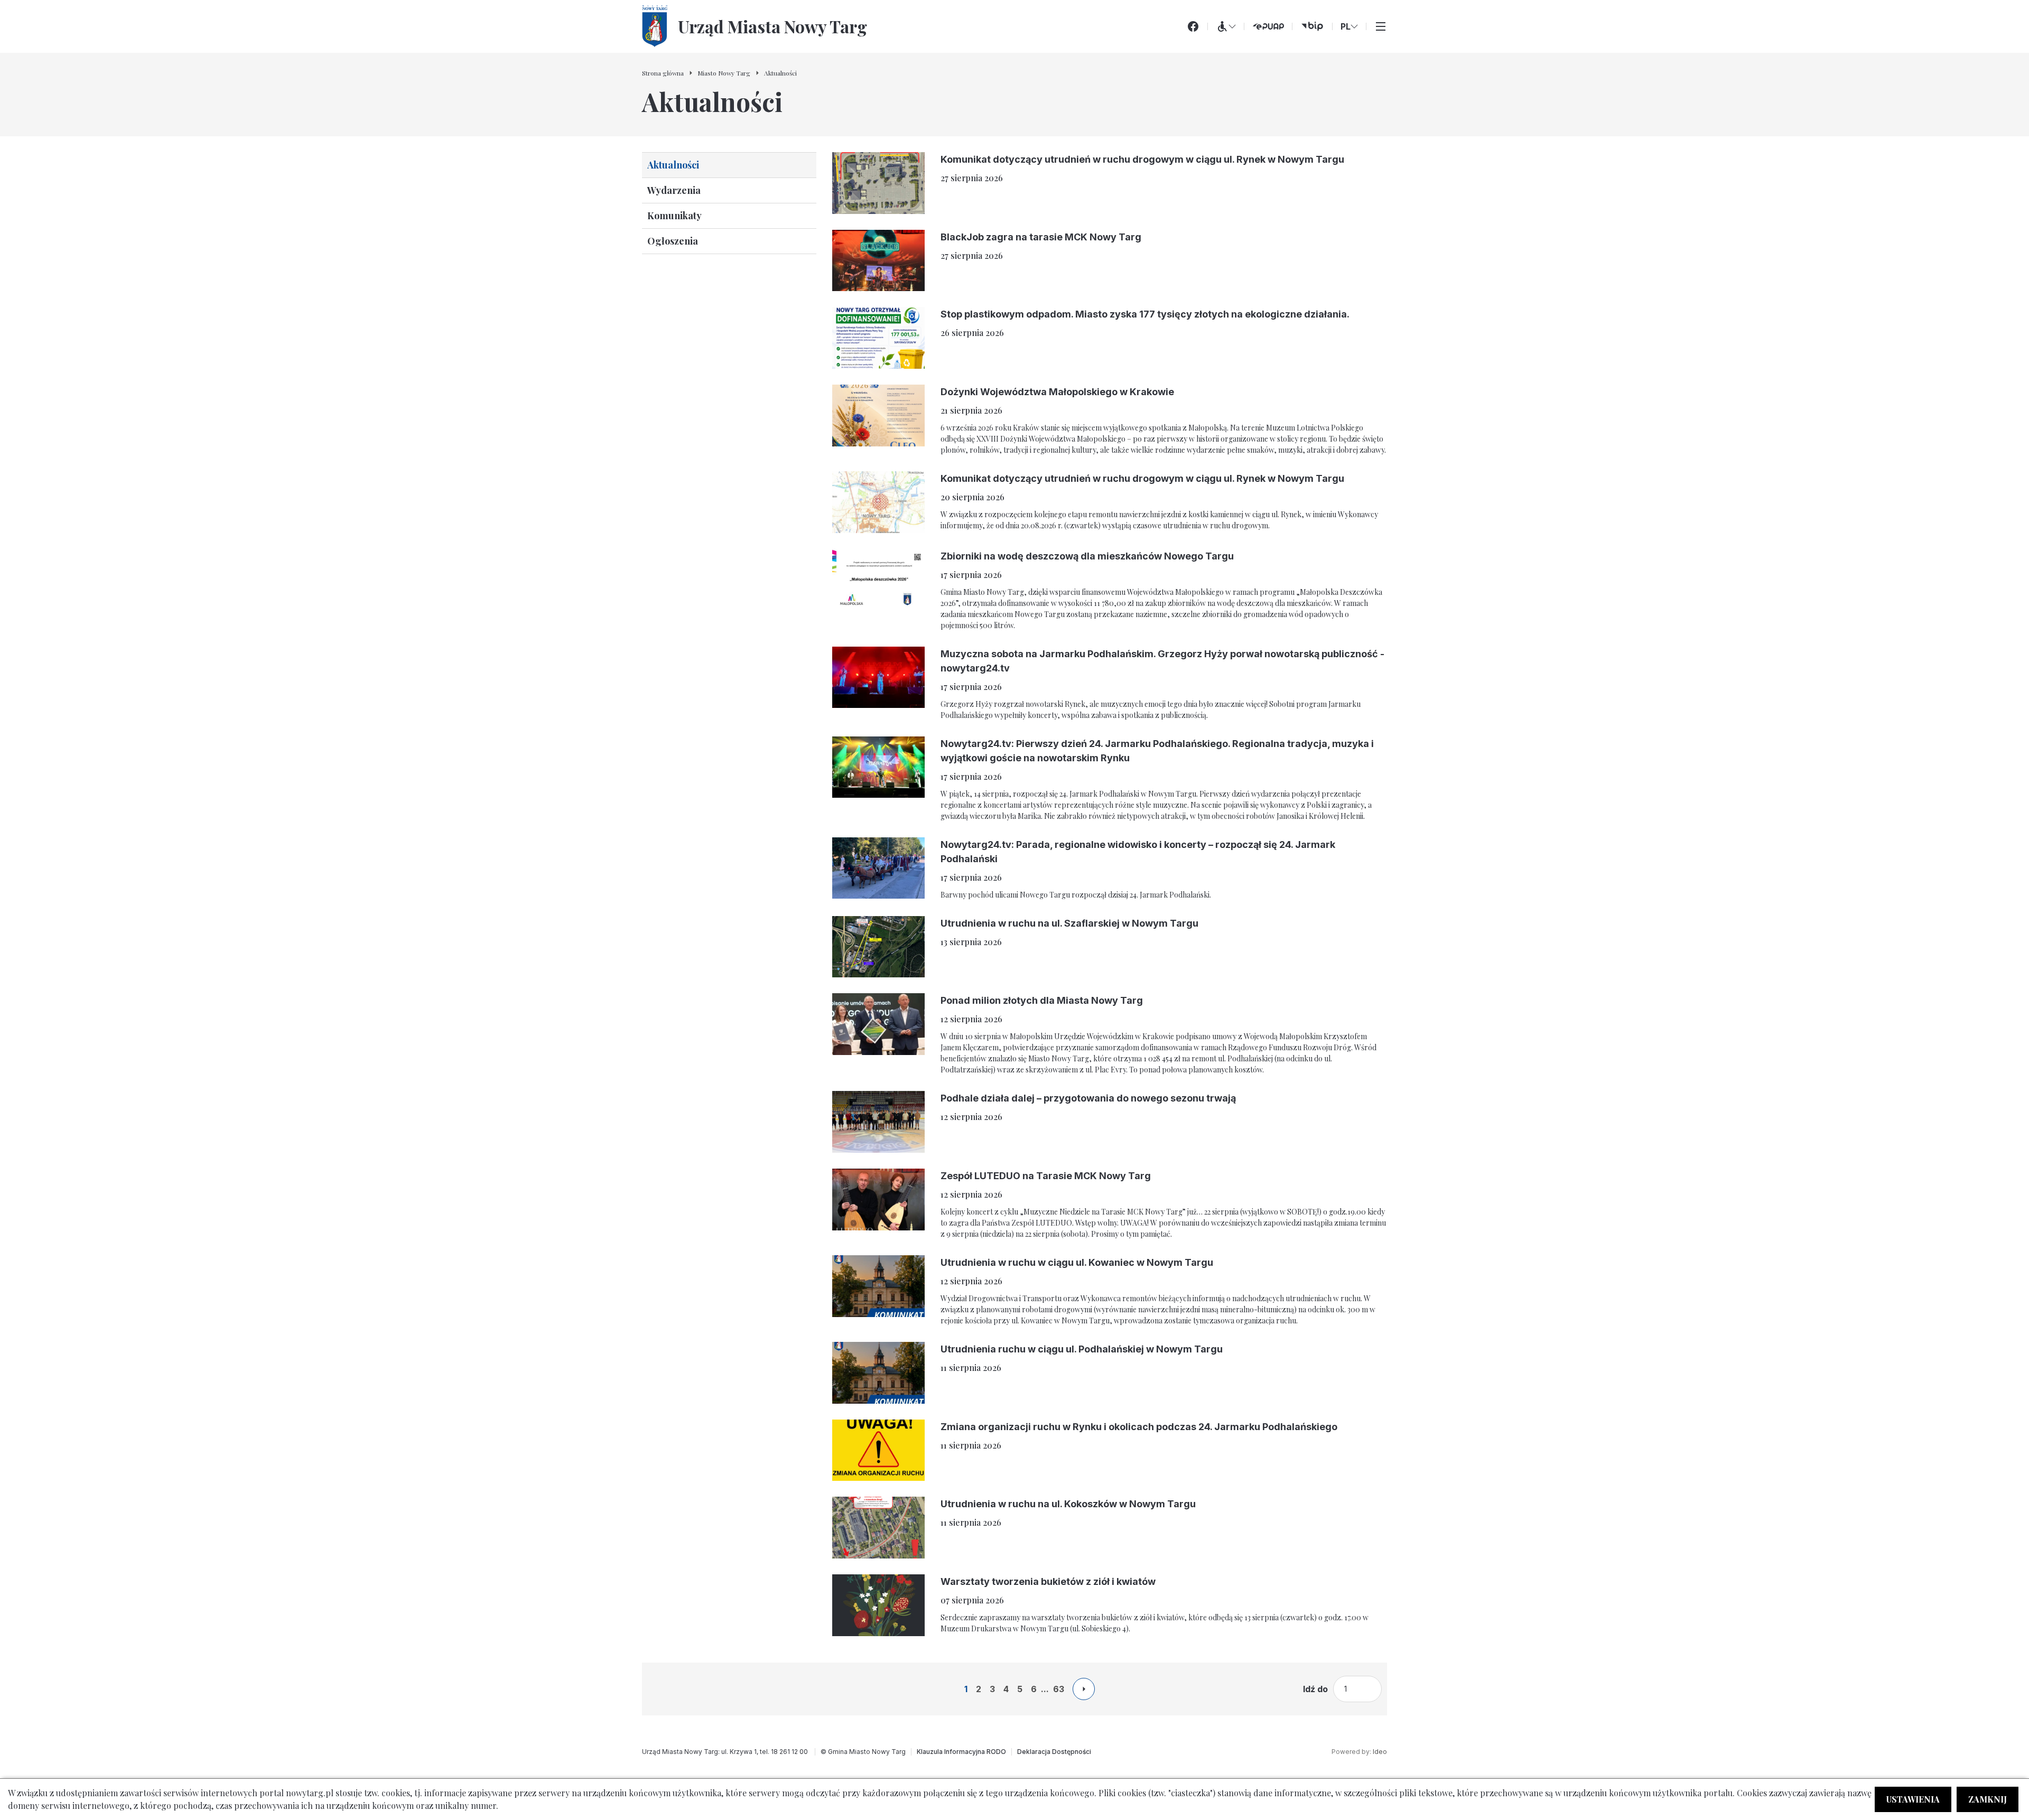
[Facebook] (1193, 26)
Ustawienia (1913, 1799)
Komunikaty (674, 216)
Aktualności (673, 165)
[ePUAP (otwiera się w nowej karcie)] (1268, 26)
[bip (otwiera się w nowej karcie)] (1312, 26)
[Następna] (1084, 1689)
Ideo (1380, 1752)
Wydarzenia (674, 190)
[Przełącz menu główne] (1381, 26)
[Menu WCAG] (1226, 26)
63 (1059, 1689)
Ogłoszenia (673, 241)
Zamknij (1988, 1799)
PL (1346, 26)
